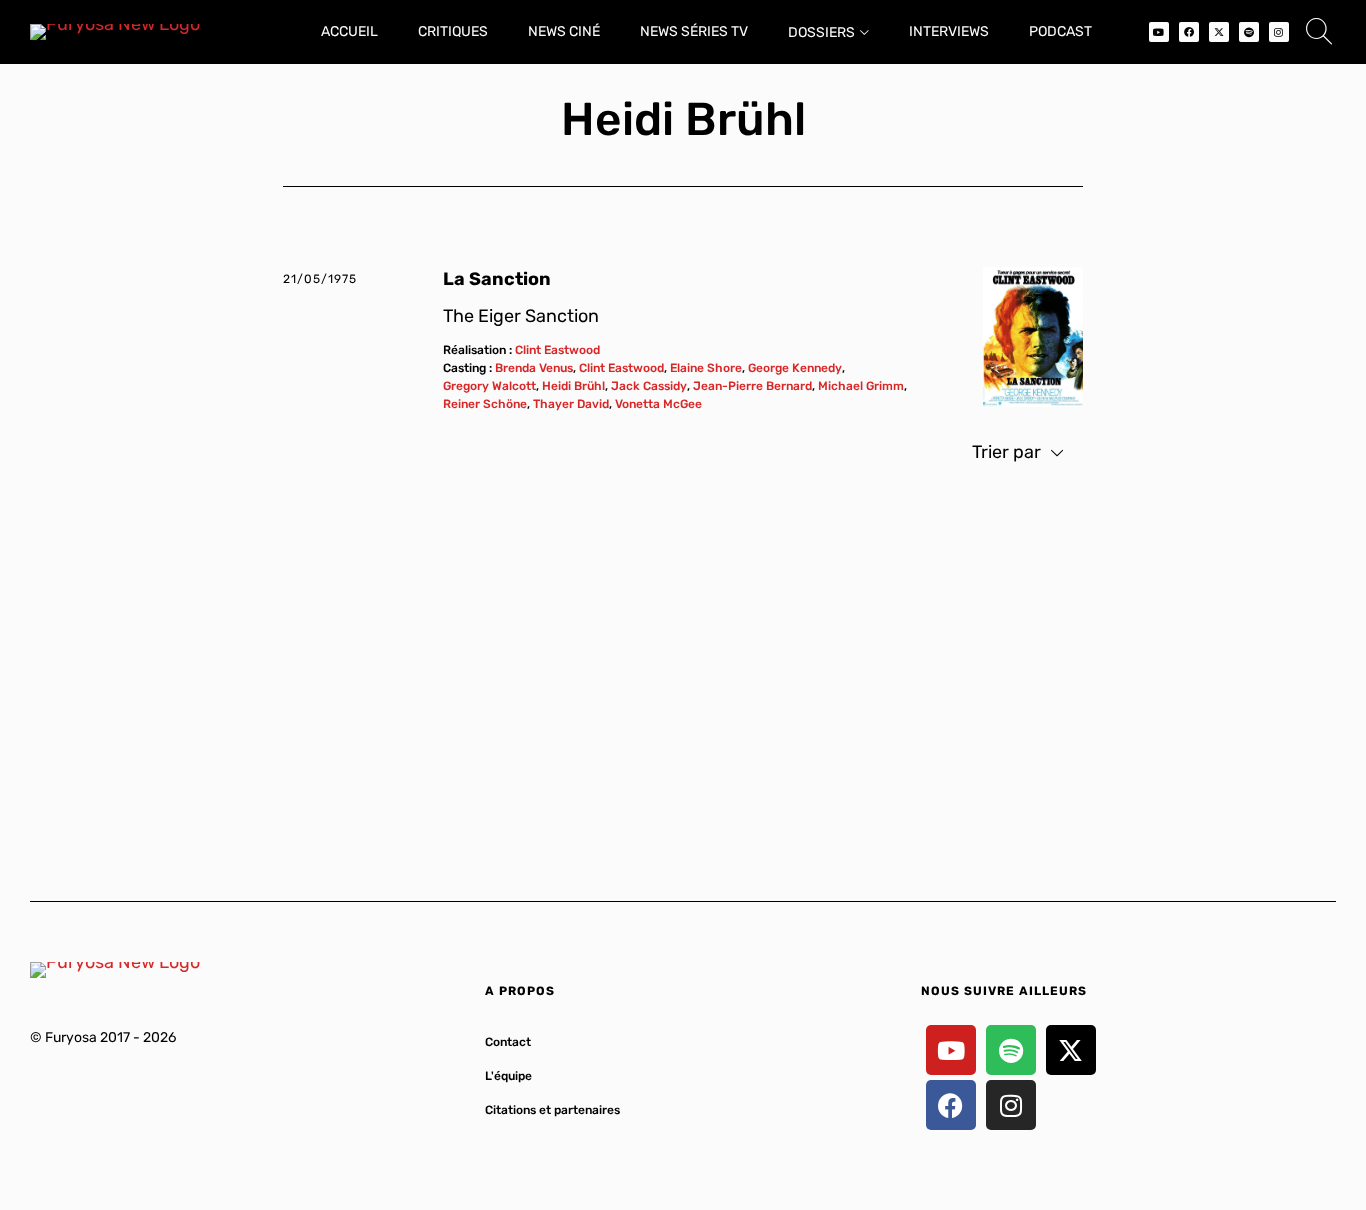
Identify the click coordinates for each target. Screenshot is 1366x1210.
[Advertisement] (683, 671)
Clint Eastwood (557, 350)
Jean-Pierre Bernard (752, 386)
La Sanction (497, 279)
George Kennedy (795, 368)
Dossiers (821, 32)
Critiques (453, 31)
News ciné (564, 31)
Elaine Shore (706, 368)
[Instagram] (1279, 32)
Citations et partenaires (552, 1110)
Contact (508, 1042)
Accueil (349, 31)
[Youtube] (1159, 32)
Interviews (949, 31)
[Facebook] (1189, 32)
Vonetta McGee (658, 404)
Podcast (1060, 31)
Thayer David (571, 404)
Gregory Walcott (489, 386)
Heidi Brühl (573, 386)
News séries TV (694, 31)
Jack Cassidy (649, 386)
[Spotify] (1249, 32)
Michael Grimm (861, 386)
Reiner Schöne (485, 404)
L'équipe (508, 1076)
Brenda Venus (534, 368)
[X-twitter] (1219, 32)
